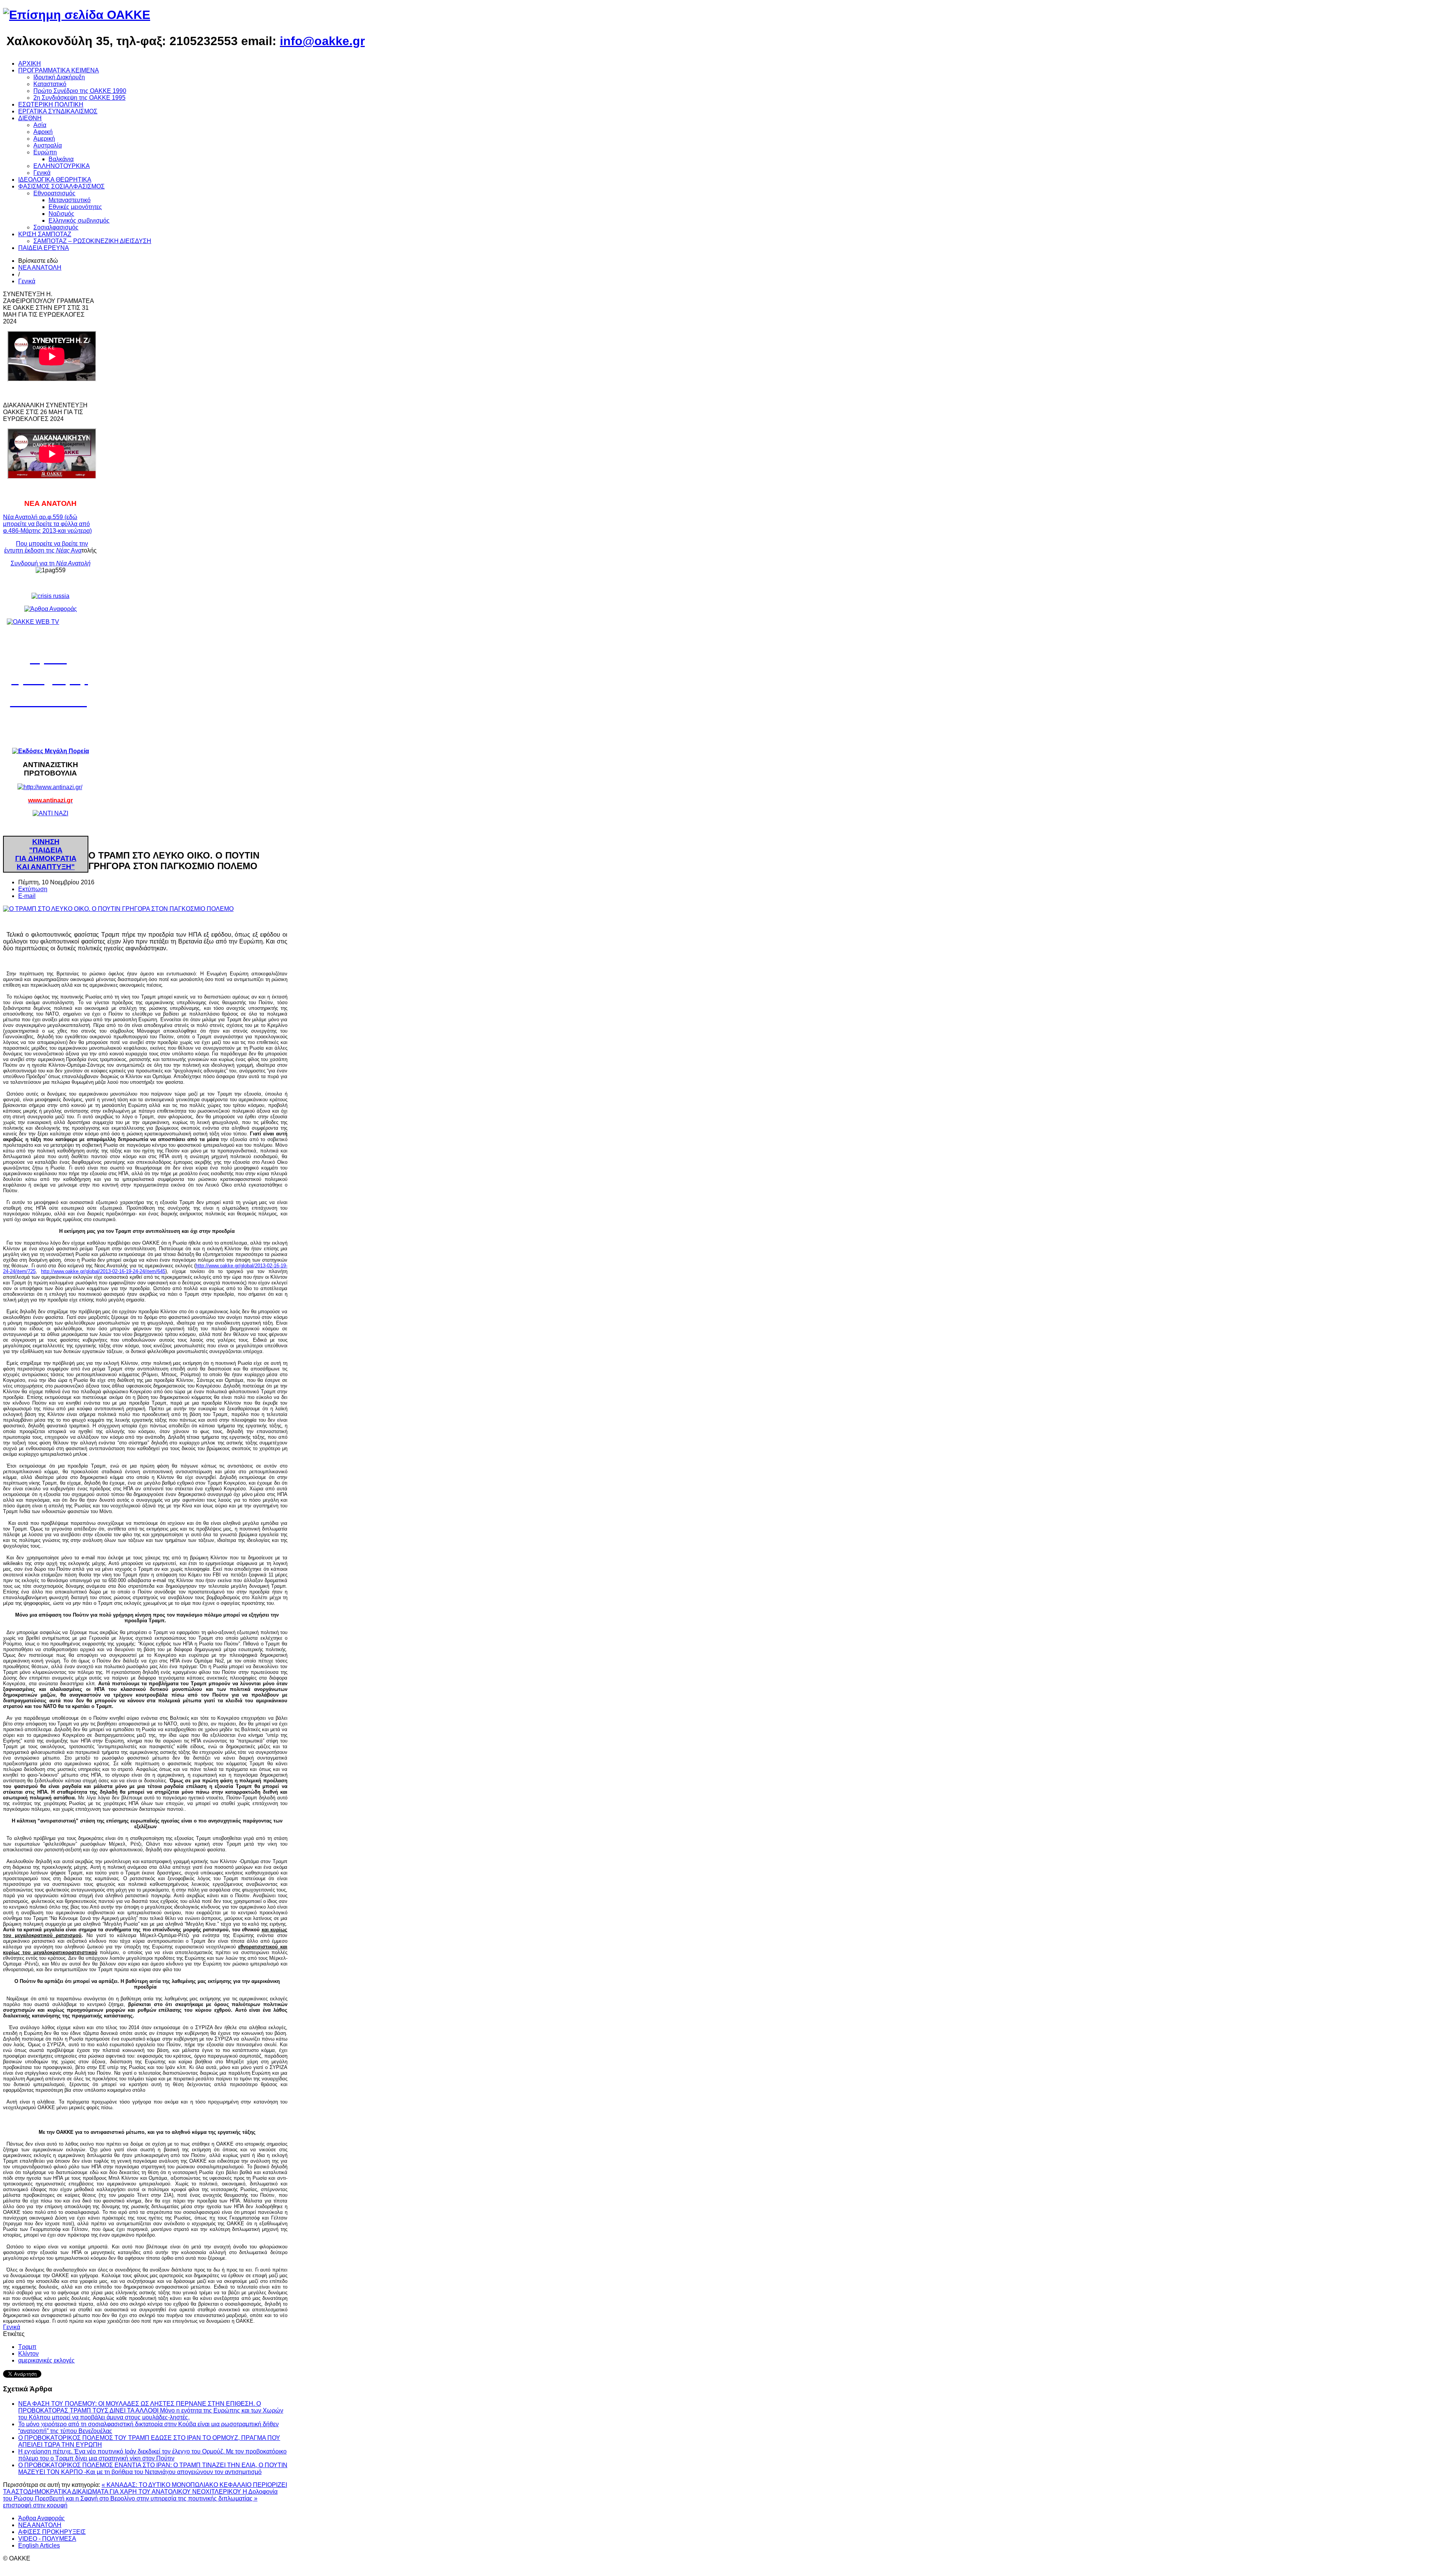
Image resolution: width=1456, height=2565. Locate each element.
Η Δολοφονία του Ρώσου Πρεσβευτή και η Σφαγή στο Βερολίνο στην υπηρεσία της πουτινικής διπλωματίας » (140, 2495)
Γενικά (27, 281)
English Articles (39, 2545)
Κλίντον (28, 2354)
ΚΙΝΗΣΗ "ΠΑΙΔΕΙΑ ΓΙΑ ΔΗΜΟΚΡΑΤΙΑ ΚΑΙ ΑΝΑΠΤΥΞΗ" (46, 854)
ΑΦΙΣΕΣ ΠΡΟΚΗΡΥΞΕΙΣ (52, 2532)
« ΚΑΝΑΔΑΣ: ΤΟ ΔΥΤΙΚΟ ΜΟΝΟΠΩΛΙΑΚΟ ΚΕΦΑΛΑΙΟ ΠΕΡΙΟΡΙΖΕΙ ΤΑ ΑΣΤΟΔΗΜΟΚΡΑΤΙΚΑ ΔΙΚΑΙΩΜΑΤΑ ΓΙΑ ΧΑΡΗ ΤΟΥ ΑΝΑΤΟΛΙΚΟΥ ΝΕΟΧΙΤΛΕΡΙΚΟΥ (145, 2488)
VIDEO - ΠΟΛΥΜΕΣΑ (47, 2539)
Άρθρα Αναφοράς (42, 2518)
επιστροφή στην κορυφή (35, 2505)
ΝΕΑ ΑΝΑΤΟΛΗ (40, 268)
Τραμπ (27, 2347)
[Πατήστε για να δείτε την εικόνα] (118, 909)
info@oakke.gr (322, 41)
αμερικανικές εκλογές (46, 2360)
